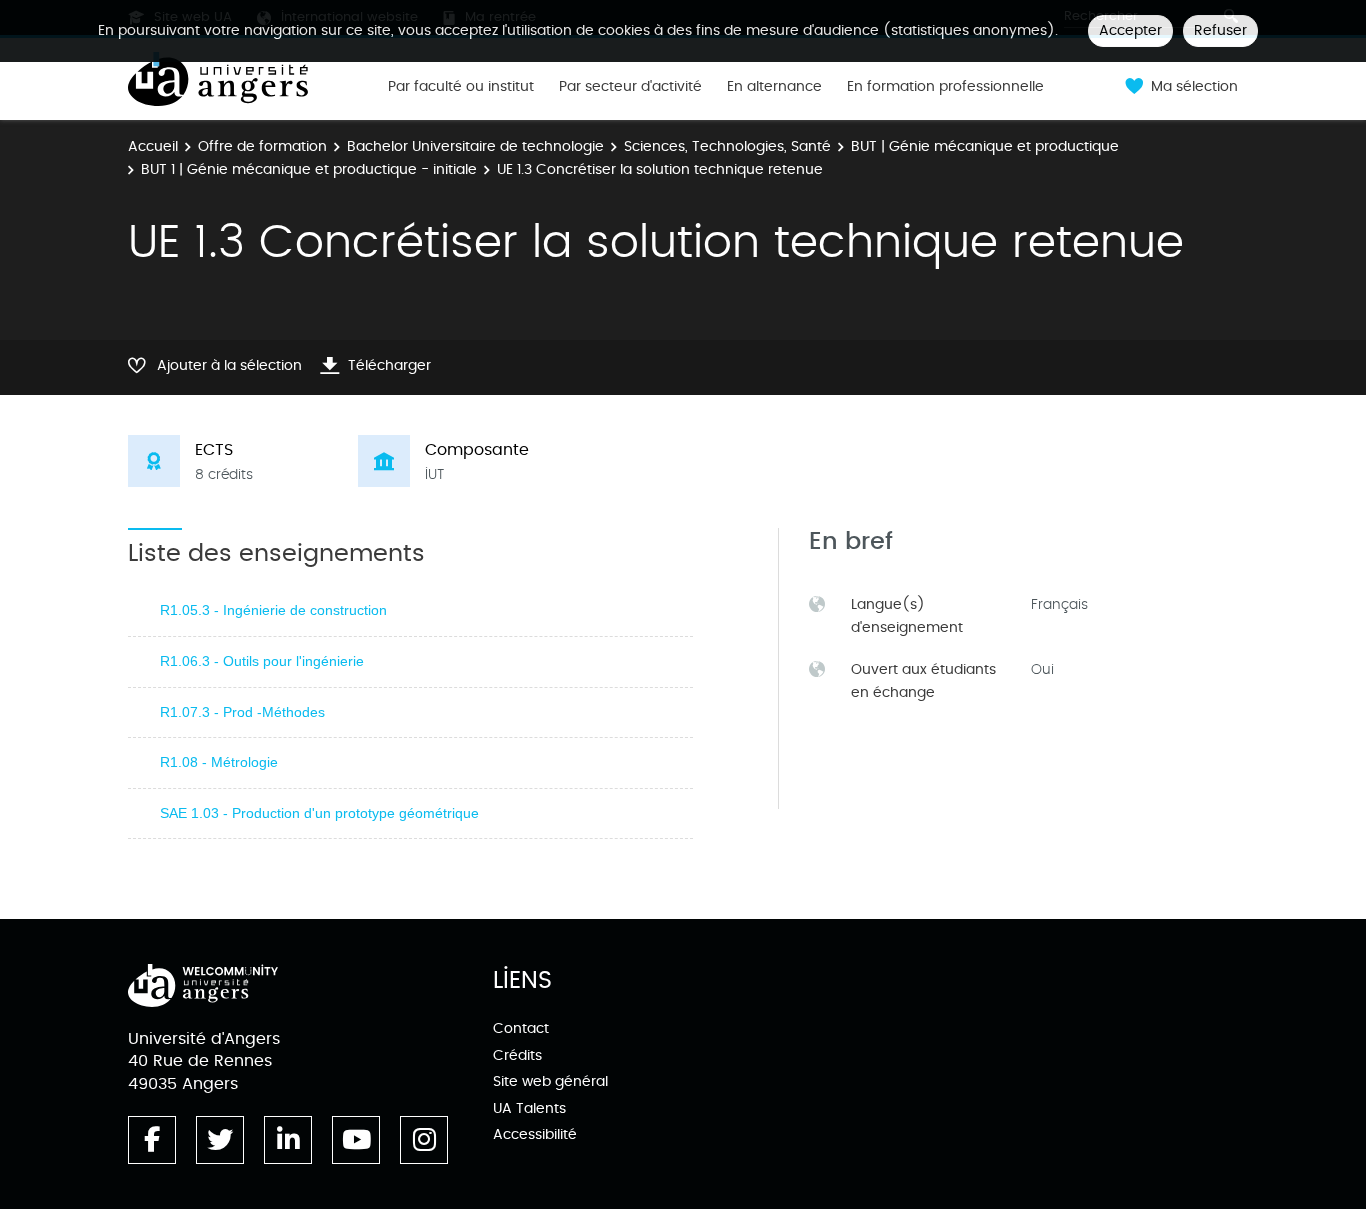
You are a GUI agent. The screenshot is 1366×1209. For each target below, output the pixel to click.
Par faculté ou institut (461, 87)
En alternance (774, 87)
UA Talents (529, 1108)
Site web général (550, 1081)
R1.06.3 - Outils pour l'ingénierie (262, 661)
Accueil (153, 146)
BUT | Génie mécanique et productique (985, 146)
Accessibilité (535, 1134)
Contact (521, 1028)
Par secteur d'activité (630, 87)
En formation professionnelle (945, 87)
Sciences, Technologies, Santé (727, 146)
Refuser (1220, 30)
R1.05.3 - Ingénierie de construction (273, 610)
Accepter (1130, 30)
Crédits (517, 1055)
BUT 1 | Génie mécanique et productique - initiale (309, 169)
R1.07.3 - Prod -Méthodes (242, 712)
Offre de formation (262, 146)
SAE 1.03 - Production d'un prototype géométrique (319, 813)
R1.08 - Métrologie (219, 762)
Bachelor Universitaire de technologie (475, 146)
